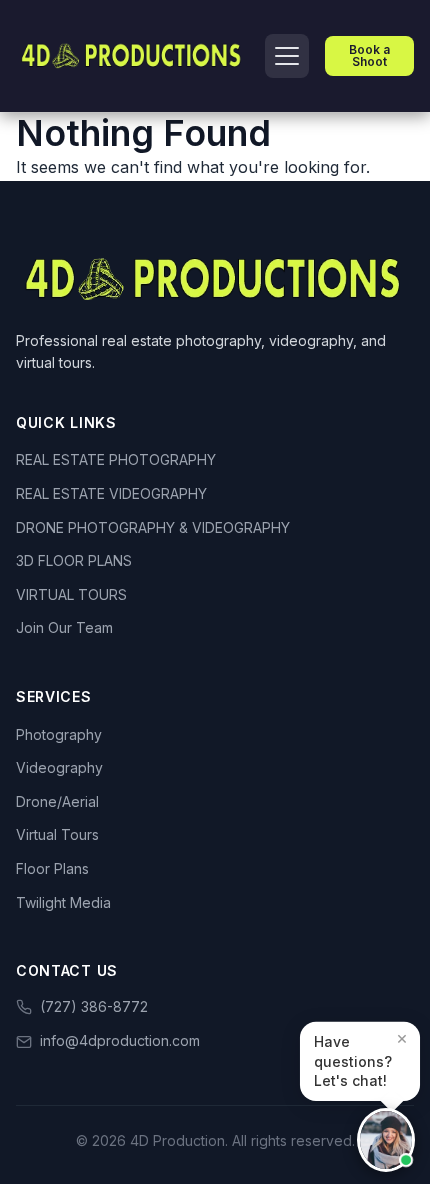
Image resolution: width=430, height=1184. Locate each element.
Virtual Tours (57, 834)
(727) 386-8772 (94, 1006)
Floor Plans (52, 868)
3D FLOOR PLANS (74, 560)
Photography (59, 734)
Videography (59, 767)
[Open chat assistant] (386, 1140)
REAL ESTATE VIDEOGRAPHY (111, 493)
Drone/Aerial (57, 801)
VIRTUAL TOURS (71, 594)
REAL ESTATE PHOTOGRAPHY (116, 459)
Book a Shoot (369, 55)
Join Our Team (64, 627)
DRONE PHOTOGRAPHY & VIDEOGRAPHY (153, 527)
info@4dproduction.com (120, 1040)
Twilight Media (63, 902)
